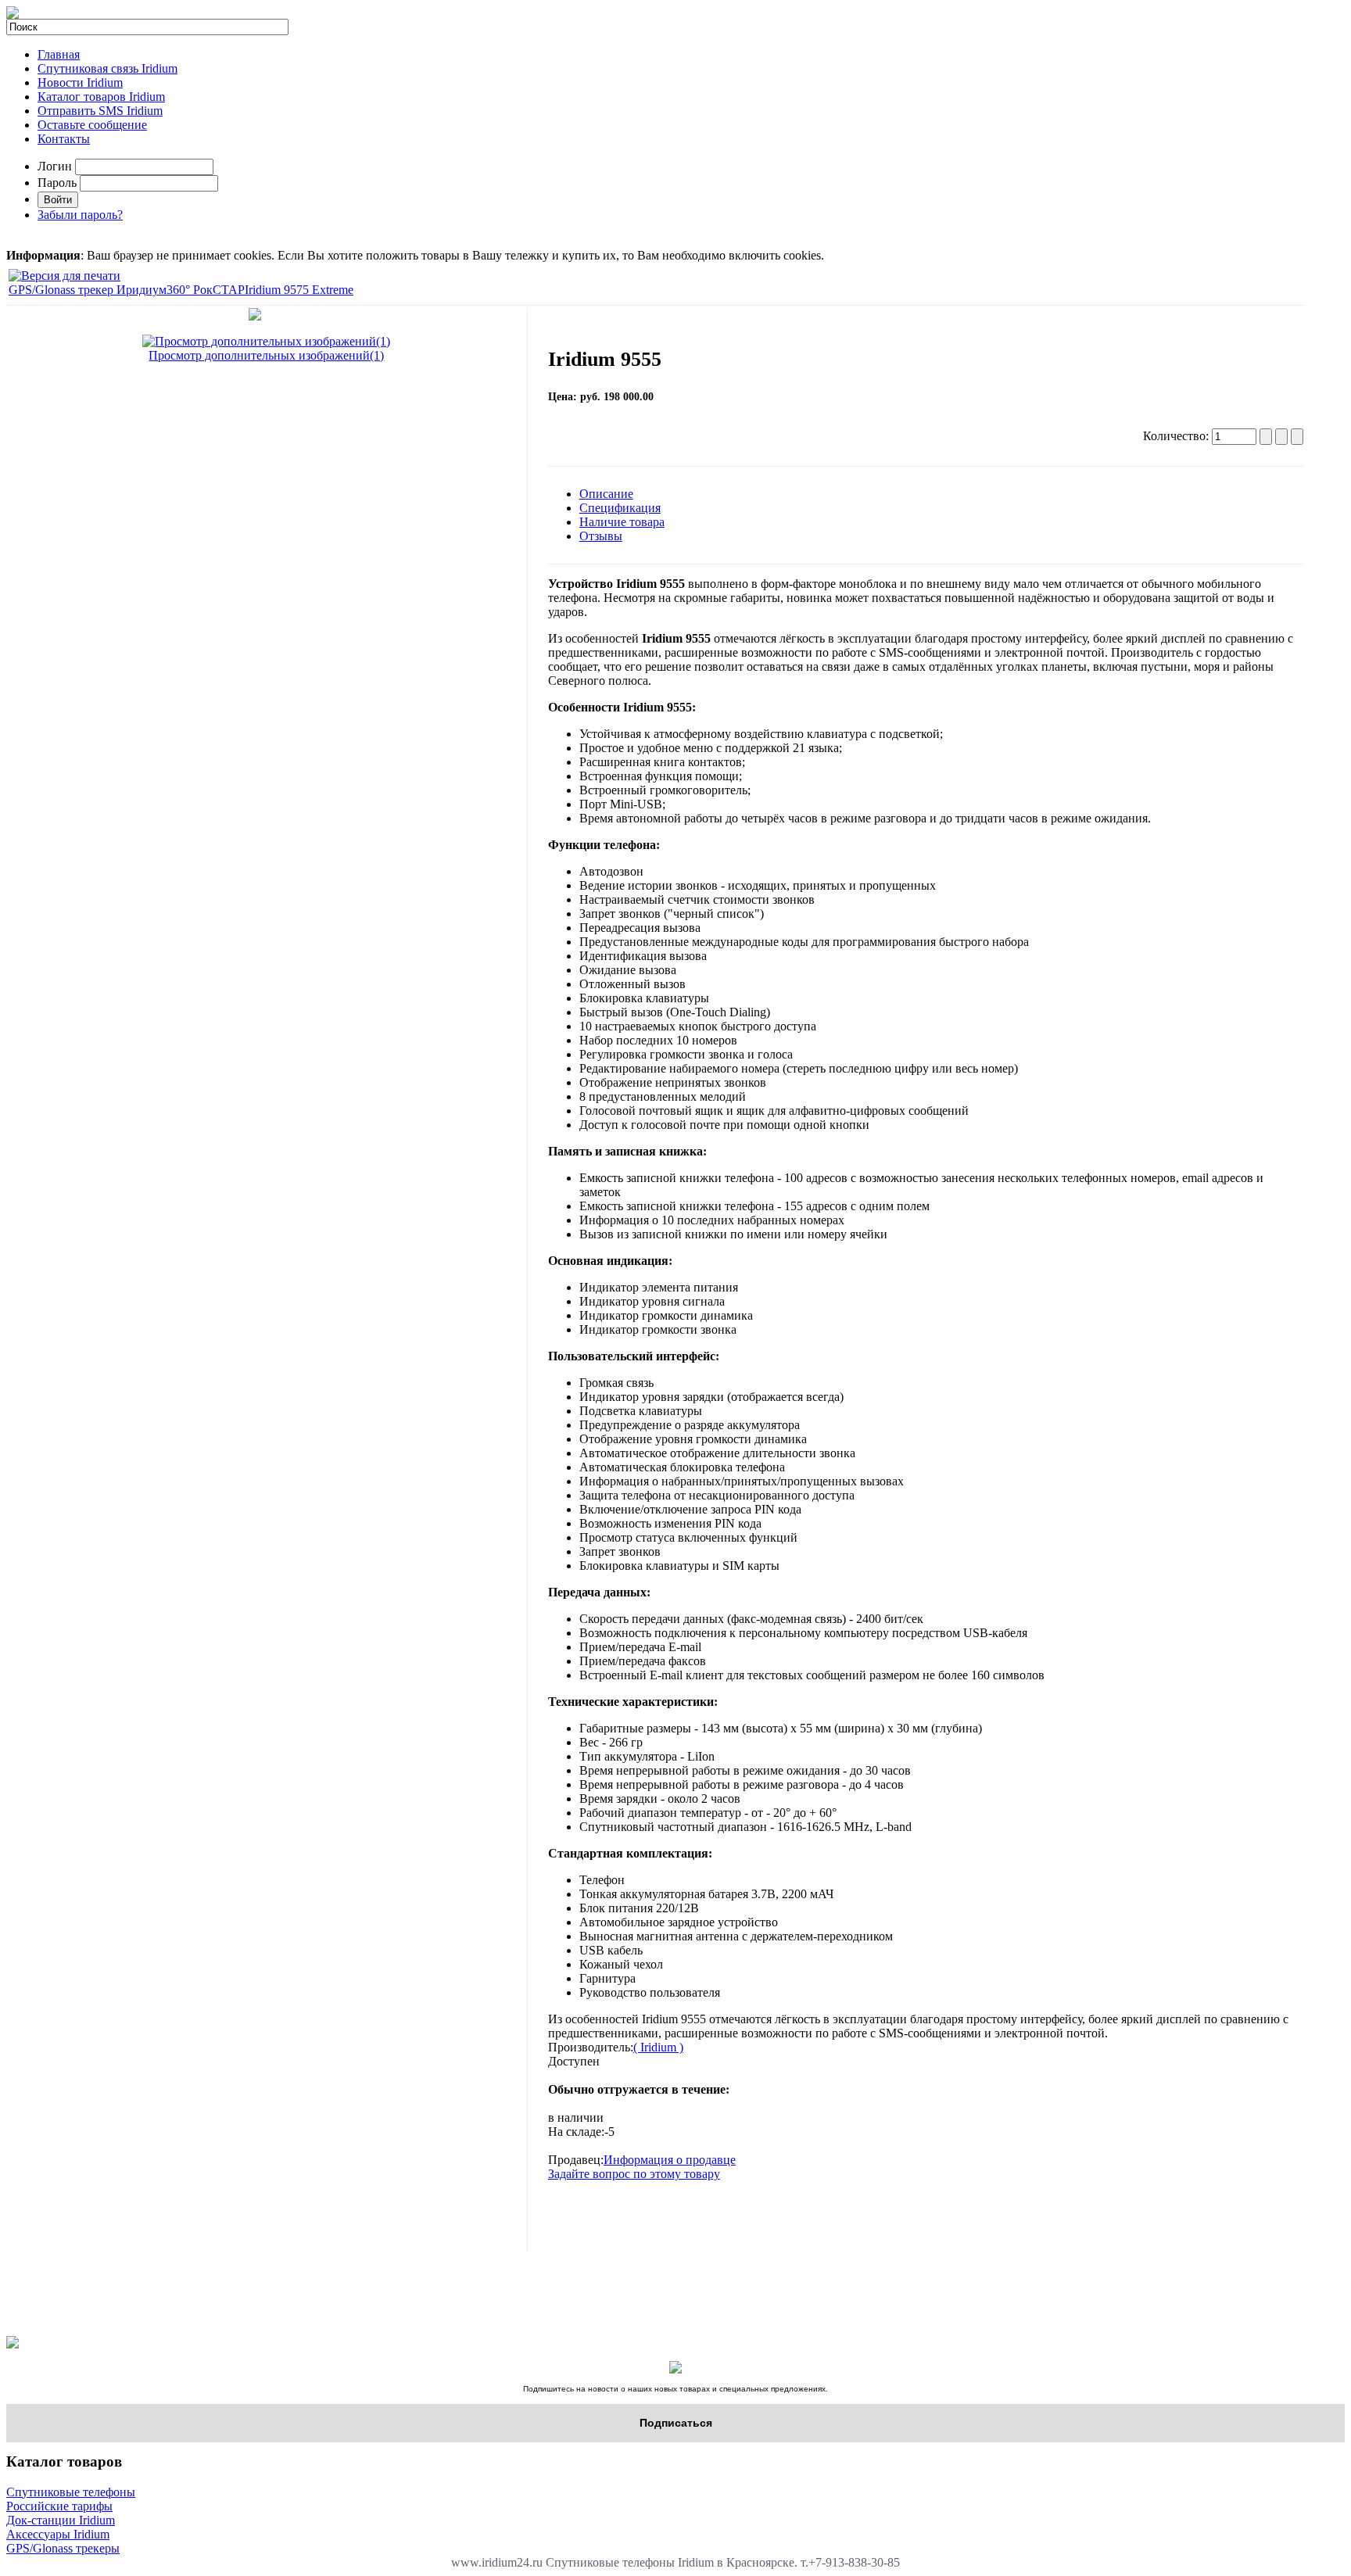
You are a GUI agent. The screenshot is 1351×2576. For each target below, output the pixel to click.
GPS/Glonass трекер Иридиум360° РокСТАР (127, 290)
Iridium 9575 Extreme (299, 290)
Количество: (1177, 436)
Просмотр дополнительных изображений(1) (266, 355)
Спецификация (620, 508)
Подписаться (676, 2423)
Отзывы (601, 536)
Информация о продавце (670, 2160)
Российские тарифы (59, 2506)
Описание (606, 494)
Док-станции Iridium (61, 2520)
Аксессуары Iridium (58, 2534)
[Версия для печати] (65, 272)
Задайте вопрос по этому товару (634, 2174)
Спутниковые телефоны (71, 2492)
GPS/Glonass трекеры (63, 2548)
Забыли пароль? (80, 215)
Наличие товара (622, 522)
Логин (55, 166)
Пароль (57, 183)
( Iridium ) (658, 2047)
